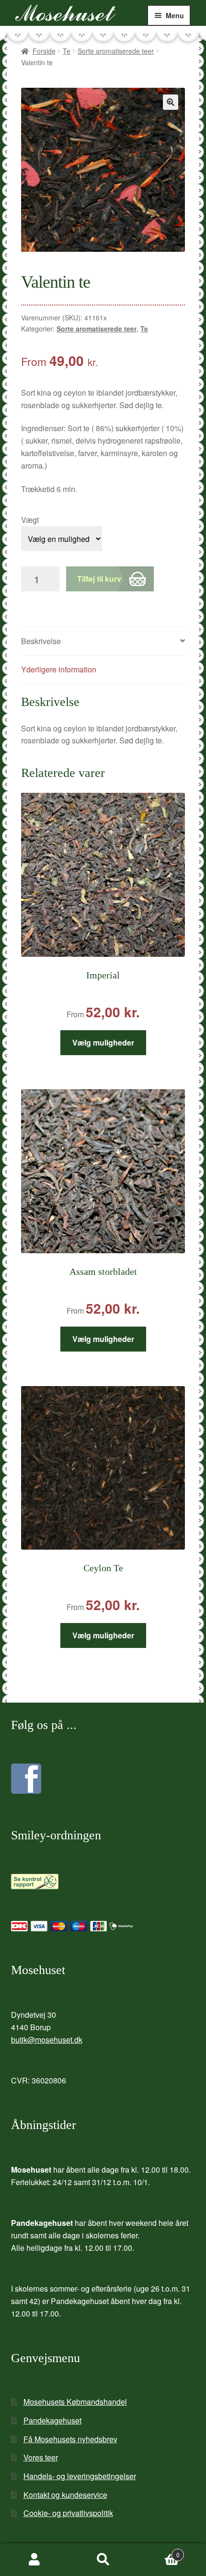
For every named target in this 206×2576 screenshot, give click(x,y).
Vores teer (41, 2457)
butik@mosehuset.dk (47, 2040)
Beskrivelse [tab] (41, 641)
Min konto (34, 2560)
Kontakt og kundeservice (65, 2495)
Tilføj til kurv (99, 579)
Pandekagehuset (52, 2420)
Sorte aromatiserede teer (116, 51)
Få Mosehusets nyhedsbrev (70, 2439)
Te (67, 51)
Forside (44, 51)
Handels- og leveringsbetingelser (80, 2476)
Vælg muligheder (103, 1042)
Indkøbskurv (159, 2551)
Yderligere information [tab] (59, 669)
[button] (171, 102)
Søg (103, 2560)
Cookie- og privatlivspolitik (68, 2513)
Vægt (30, 520)
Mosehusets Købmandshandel (75, 2402)
